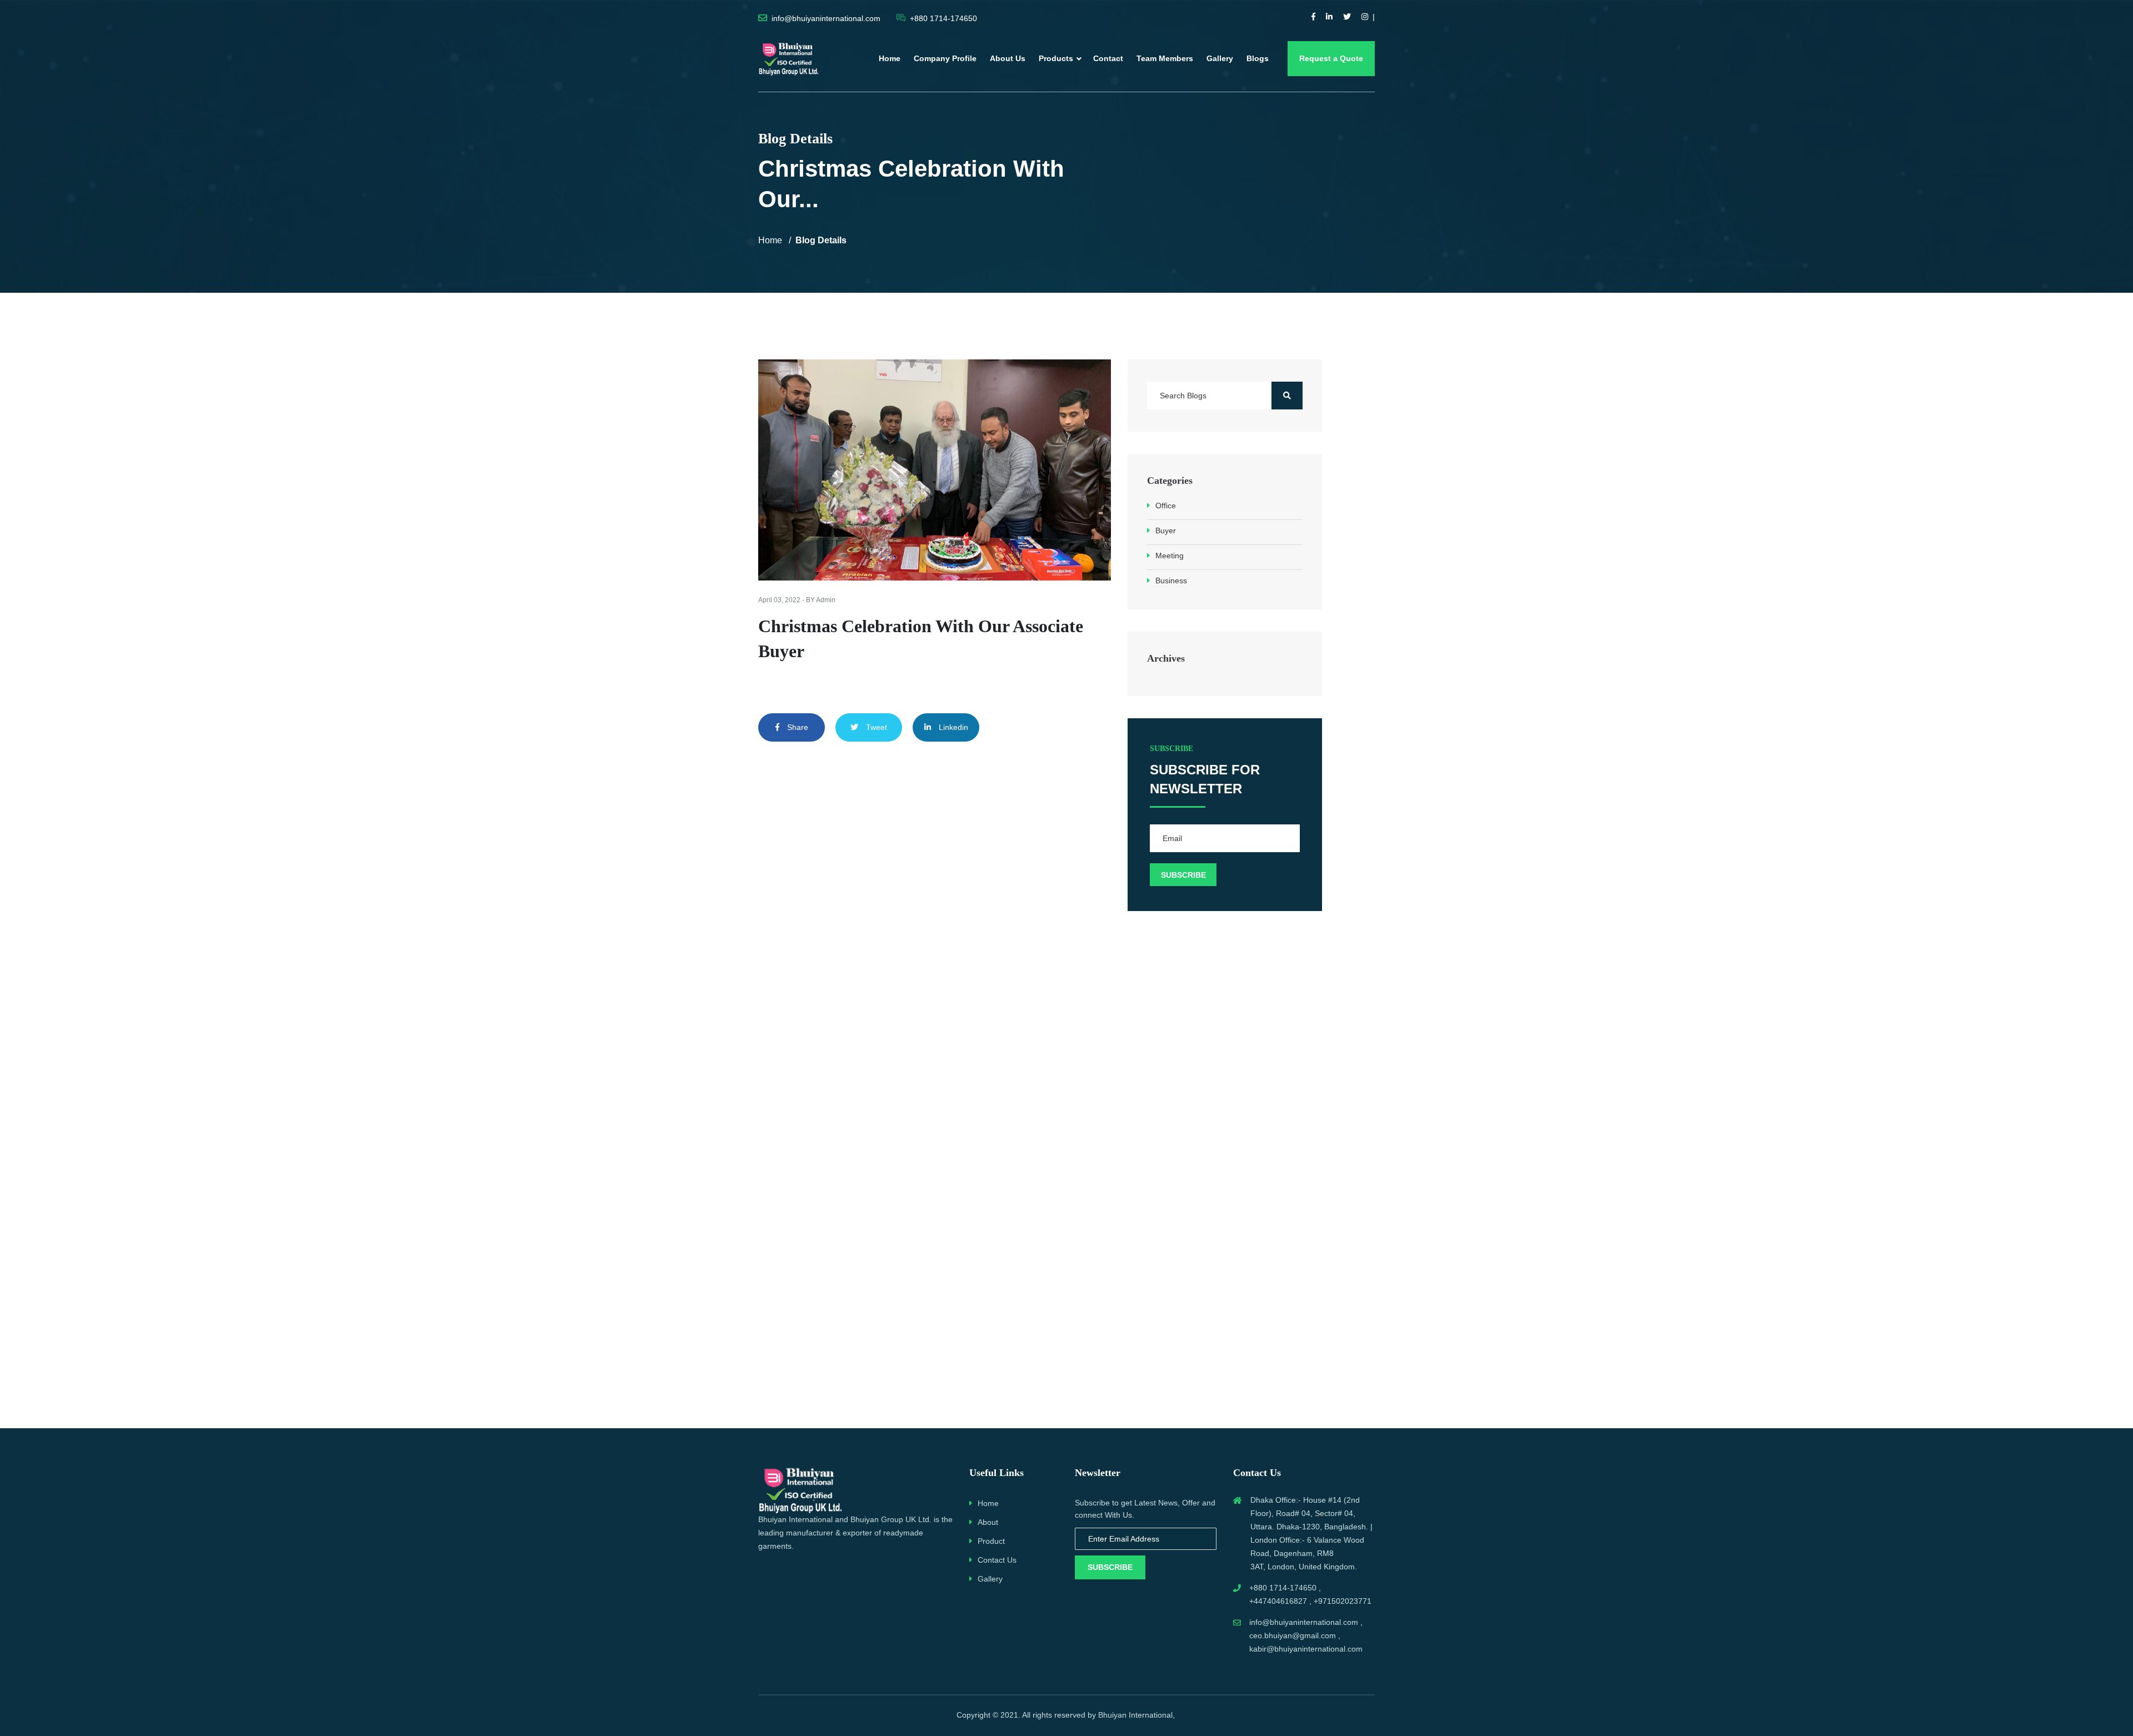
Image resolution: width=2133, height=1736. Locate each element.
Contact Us (997, 1560)
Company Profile (945, 58)
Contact (1108, 58)
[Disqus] (935, 920)
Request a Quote (1331, 58)
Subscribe (1110, 1567)
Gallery (1220, 58)
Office (1166, 506)
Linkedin (952, 727)
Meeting (1170, 556)
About (988, 1522)
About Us (1008, 58)
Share (797, 727)
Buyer (1166, 531)
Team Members (1165, 58)
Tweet (875, 727)
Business (1171, 581)
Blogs (1258, 58)
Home (890, 58)
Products (1056, 58)
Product (991, 1541)
